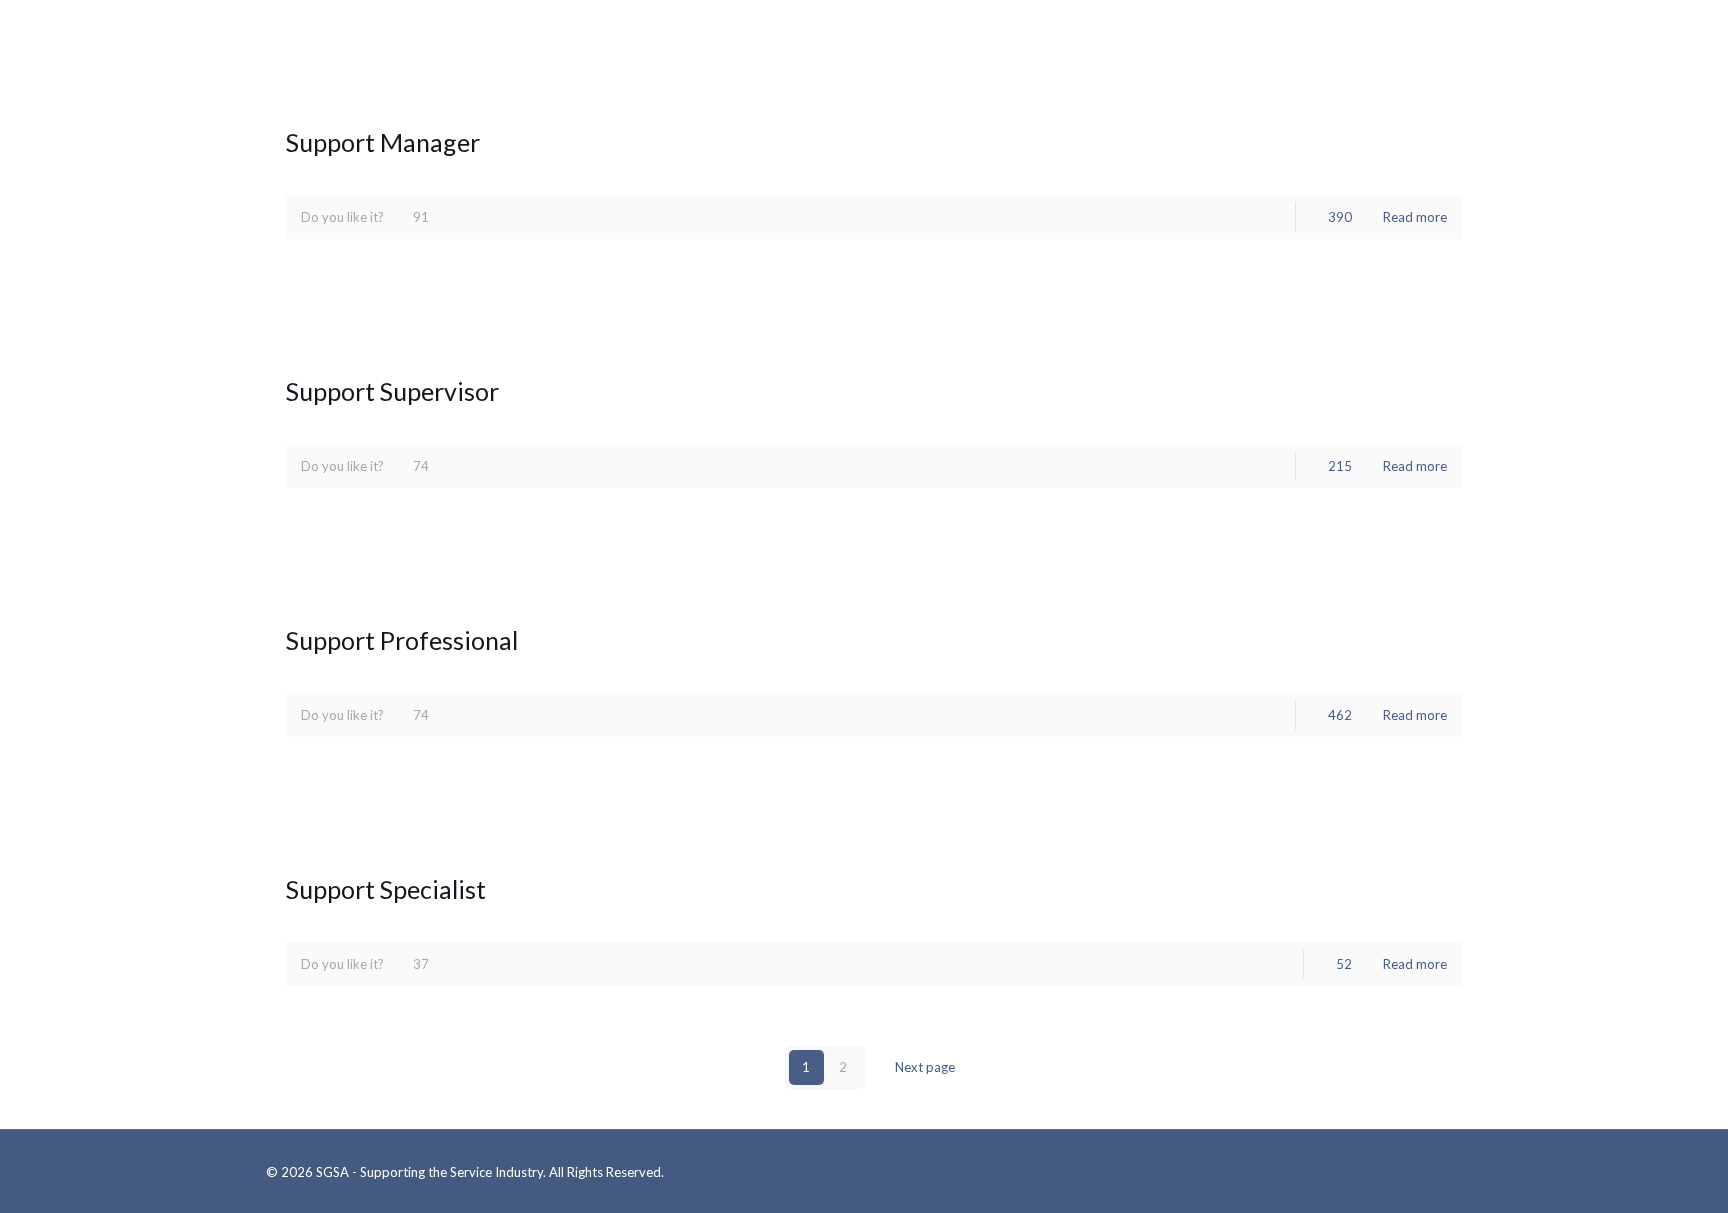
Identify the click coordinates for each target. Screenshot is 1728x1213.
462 (1340, 715)
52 (1344, 964)
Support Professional (402, 640)
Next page (925, 1067)
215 (1340, 466)
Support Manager (383, 142)
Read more (1415, 217)
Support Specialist (386, 889)
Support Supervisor (392, 391)
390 (1340, 217)
